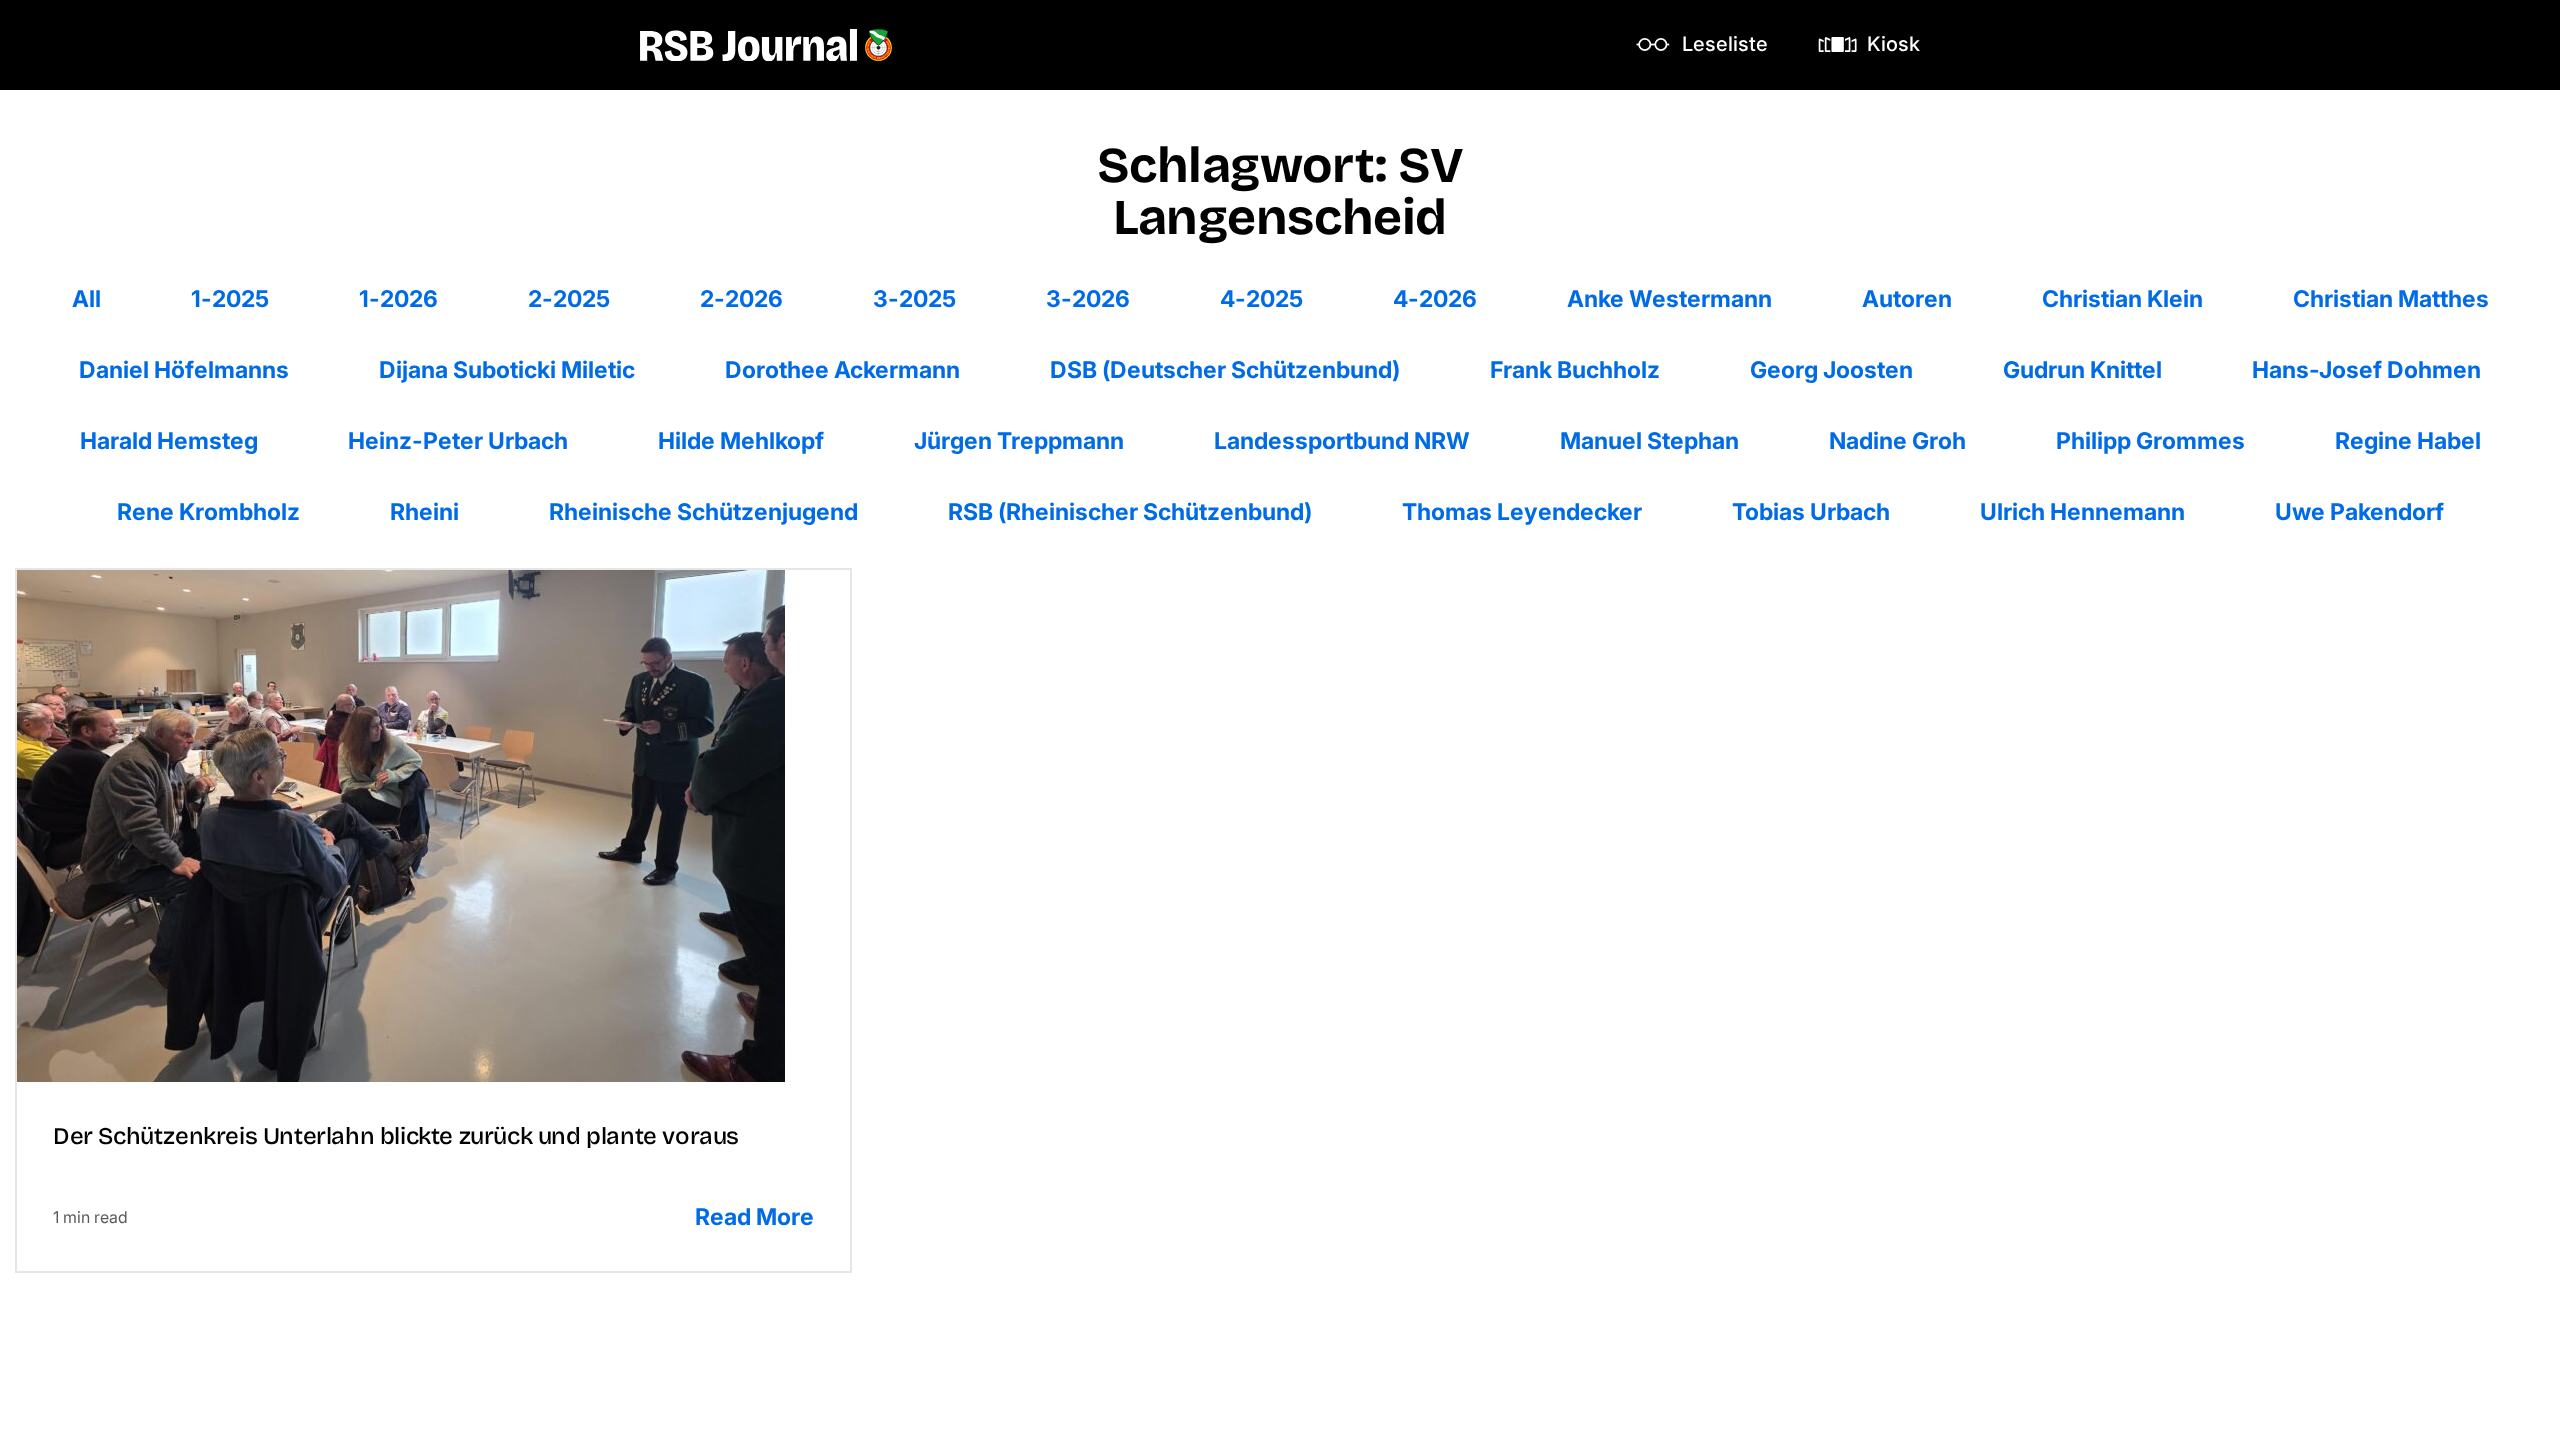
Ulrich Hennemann (2082, 511)
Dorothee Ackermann (842, 369)
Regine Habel (2407, 440)
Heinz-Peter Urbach (457, 440)
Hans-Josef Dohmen (2366, 369)
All (106, 298)
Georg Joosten (1831, 369)
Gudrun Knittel (2082, 369)
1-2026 (402, 298)
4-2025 (1263, 298)
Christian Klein (2122, 298)
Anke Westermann (1669, 298)
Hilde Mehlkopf (740, 440)
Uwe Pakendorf (2359, 511)
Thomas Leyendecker (1521, 511)
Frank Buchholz (1574, 369)
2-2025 (571, 298)
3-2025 (916, 298)
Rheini (433, 511)
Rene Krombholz (208, 511)
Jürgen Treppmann (1018, 440)
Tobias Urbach (1810, 511)
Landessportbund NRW (1341, 440)
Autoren (1906, 298)
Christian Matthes (2390, 298)
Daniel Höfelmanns (183, 369)
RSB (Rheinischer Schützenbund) (1129, 511)
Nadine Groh (1897, 440)
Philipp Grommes (2150, 440)
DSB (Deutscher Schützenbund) (1224, 369)
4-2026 (1436, 298)
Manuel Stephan (1649, 440)
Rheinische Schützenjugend (703, 511)
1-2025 (234, 298)
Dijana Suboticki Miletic (506, 369)
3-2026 (1089, 298)
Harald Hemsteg (168, 440)
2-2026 (743, 298)
